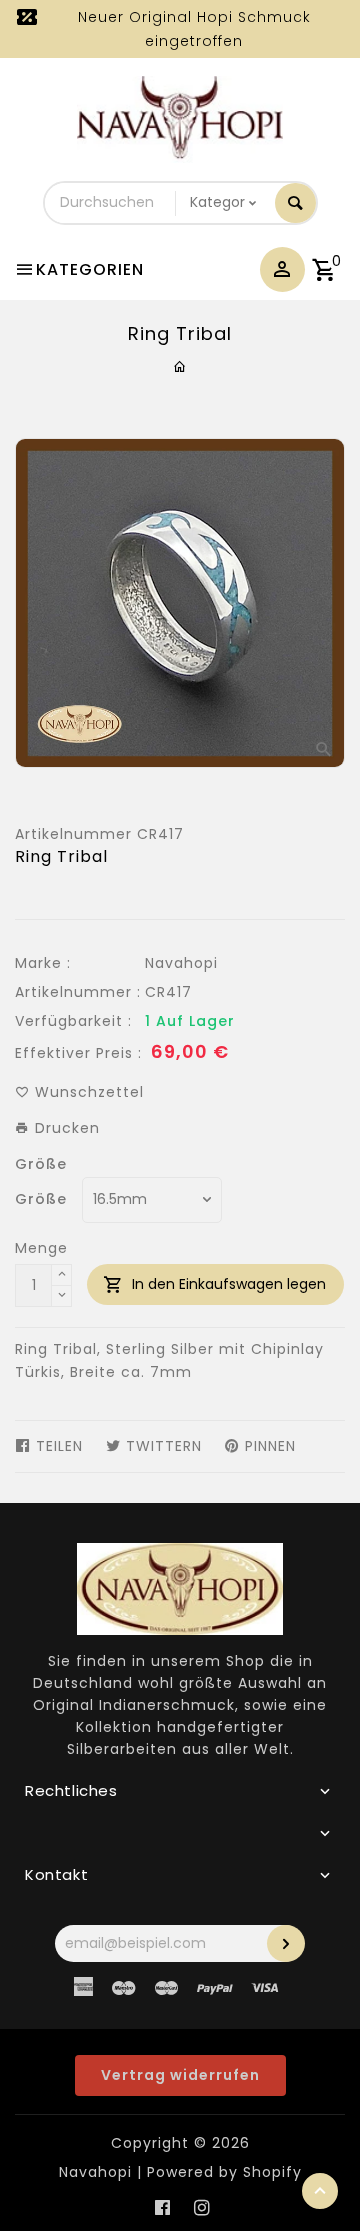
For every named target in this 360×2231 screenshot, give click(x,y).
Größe (41, 1164)
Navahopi (181, 963)
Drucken (65, 1128)
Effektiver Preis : (78, 1053)
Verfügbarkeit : (73, 1021)
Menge (41, 1248)
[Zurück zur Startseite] (180, 367)
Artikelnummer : (78, 992)
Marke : (43, 963)
